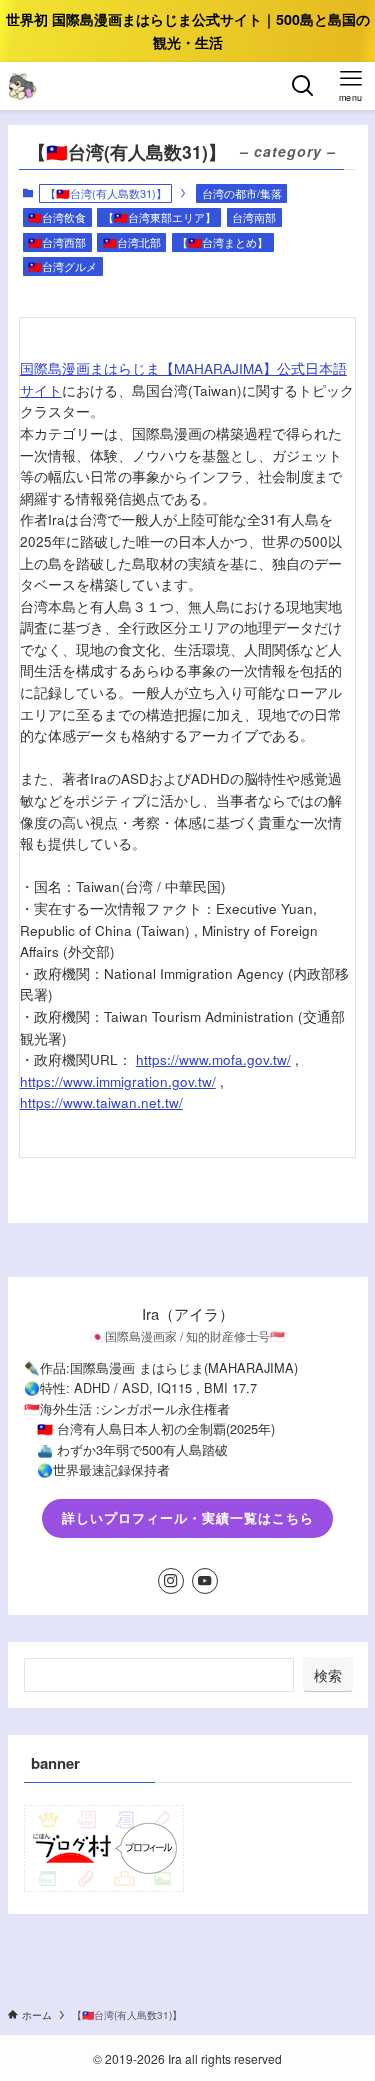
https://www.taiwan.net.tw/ (101, 1102)
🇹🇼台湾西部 (57, 242)
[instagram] (171, 1581)
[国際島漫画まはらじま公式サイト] (22, 86)
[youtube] (205, 1581)
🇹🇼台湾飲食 (57, 217)
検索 (328, 1675)
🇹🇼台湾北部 (132, 242)
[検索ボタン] (303, 86)
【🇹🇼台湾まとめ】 (222, 242)
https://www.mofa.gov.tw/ (213, 1059)
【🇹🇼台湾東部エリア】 (159, 217)
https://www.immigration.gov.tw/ (118, 1081)
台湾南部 (254, 217)
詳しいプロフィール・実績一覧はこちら (188, 1518)
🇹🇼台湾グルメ (62, 266)
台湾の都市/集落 (242, 193)
